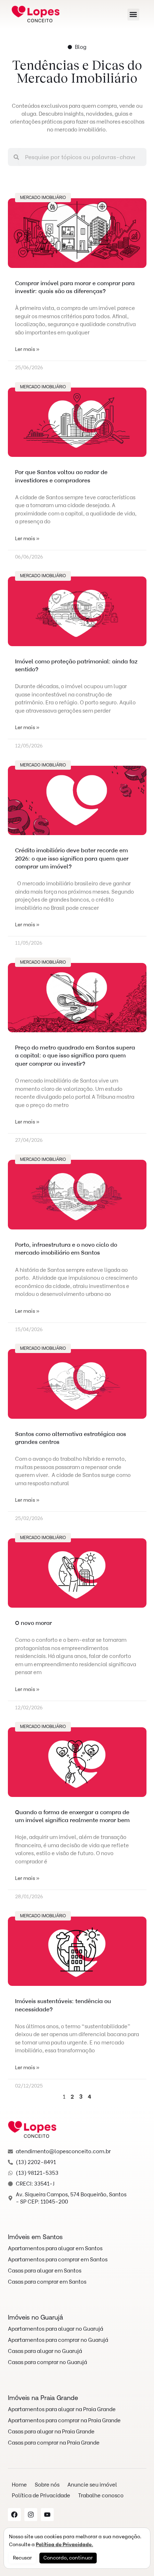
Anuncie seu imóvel (92, 2485)
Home (19, 2485)
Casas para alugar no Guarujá (45, 2351)
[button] (133, 15)
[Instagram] (31, 2515)
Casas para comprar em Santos (47, 2282)
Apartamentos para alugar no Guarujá (56, 2329)
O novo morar (33, 1623)
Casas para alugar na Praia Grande (51, 2432)
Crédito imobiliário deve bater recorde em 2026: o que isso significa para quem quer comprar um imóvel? (72, 858)
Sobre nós (47, 2485)
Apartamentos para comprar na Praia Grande (64, 2420)
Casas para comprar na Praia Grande (54, 2443)
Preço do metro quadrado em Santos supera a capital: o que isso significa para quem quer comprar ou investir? (75, 1056)
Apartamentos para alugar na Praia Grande (62, 2409)
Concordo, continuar (68, 2558)
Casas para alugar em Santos (45, 2271)
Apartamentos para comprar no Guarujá (58, 2340)
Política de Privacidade (41, 2496)
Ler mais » (27, 349)
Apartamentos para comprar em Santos (58, 2260)
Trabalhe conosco (101, 2496)
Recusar (22, 2558)
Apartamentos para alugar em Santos (55, 2248)
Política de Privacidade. (64, 2545)
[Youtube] (47, 2515)
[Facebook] (14, 2515)
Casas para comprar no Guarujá (47, 2362)
